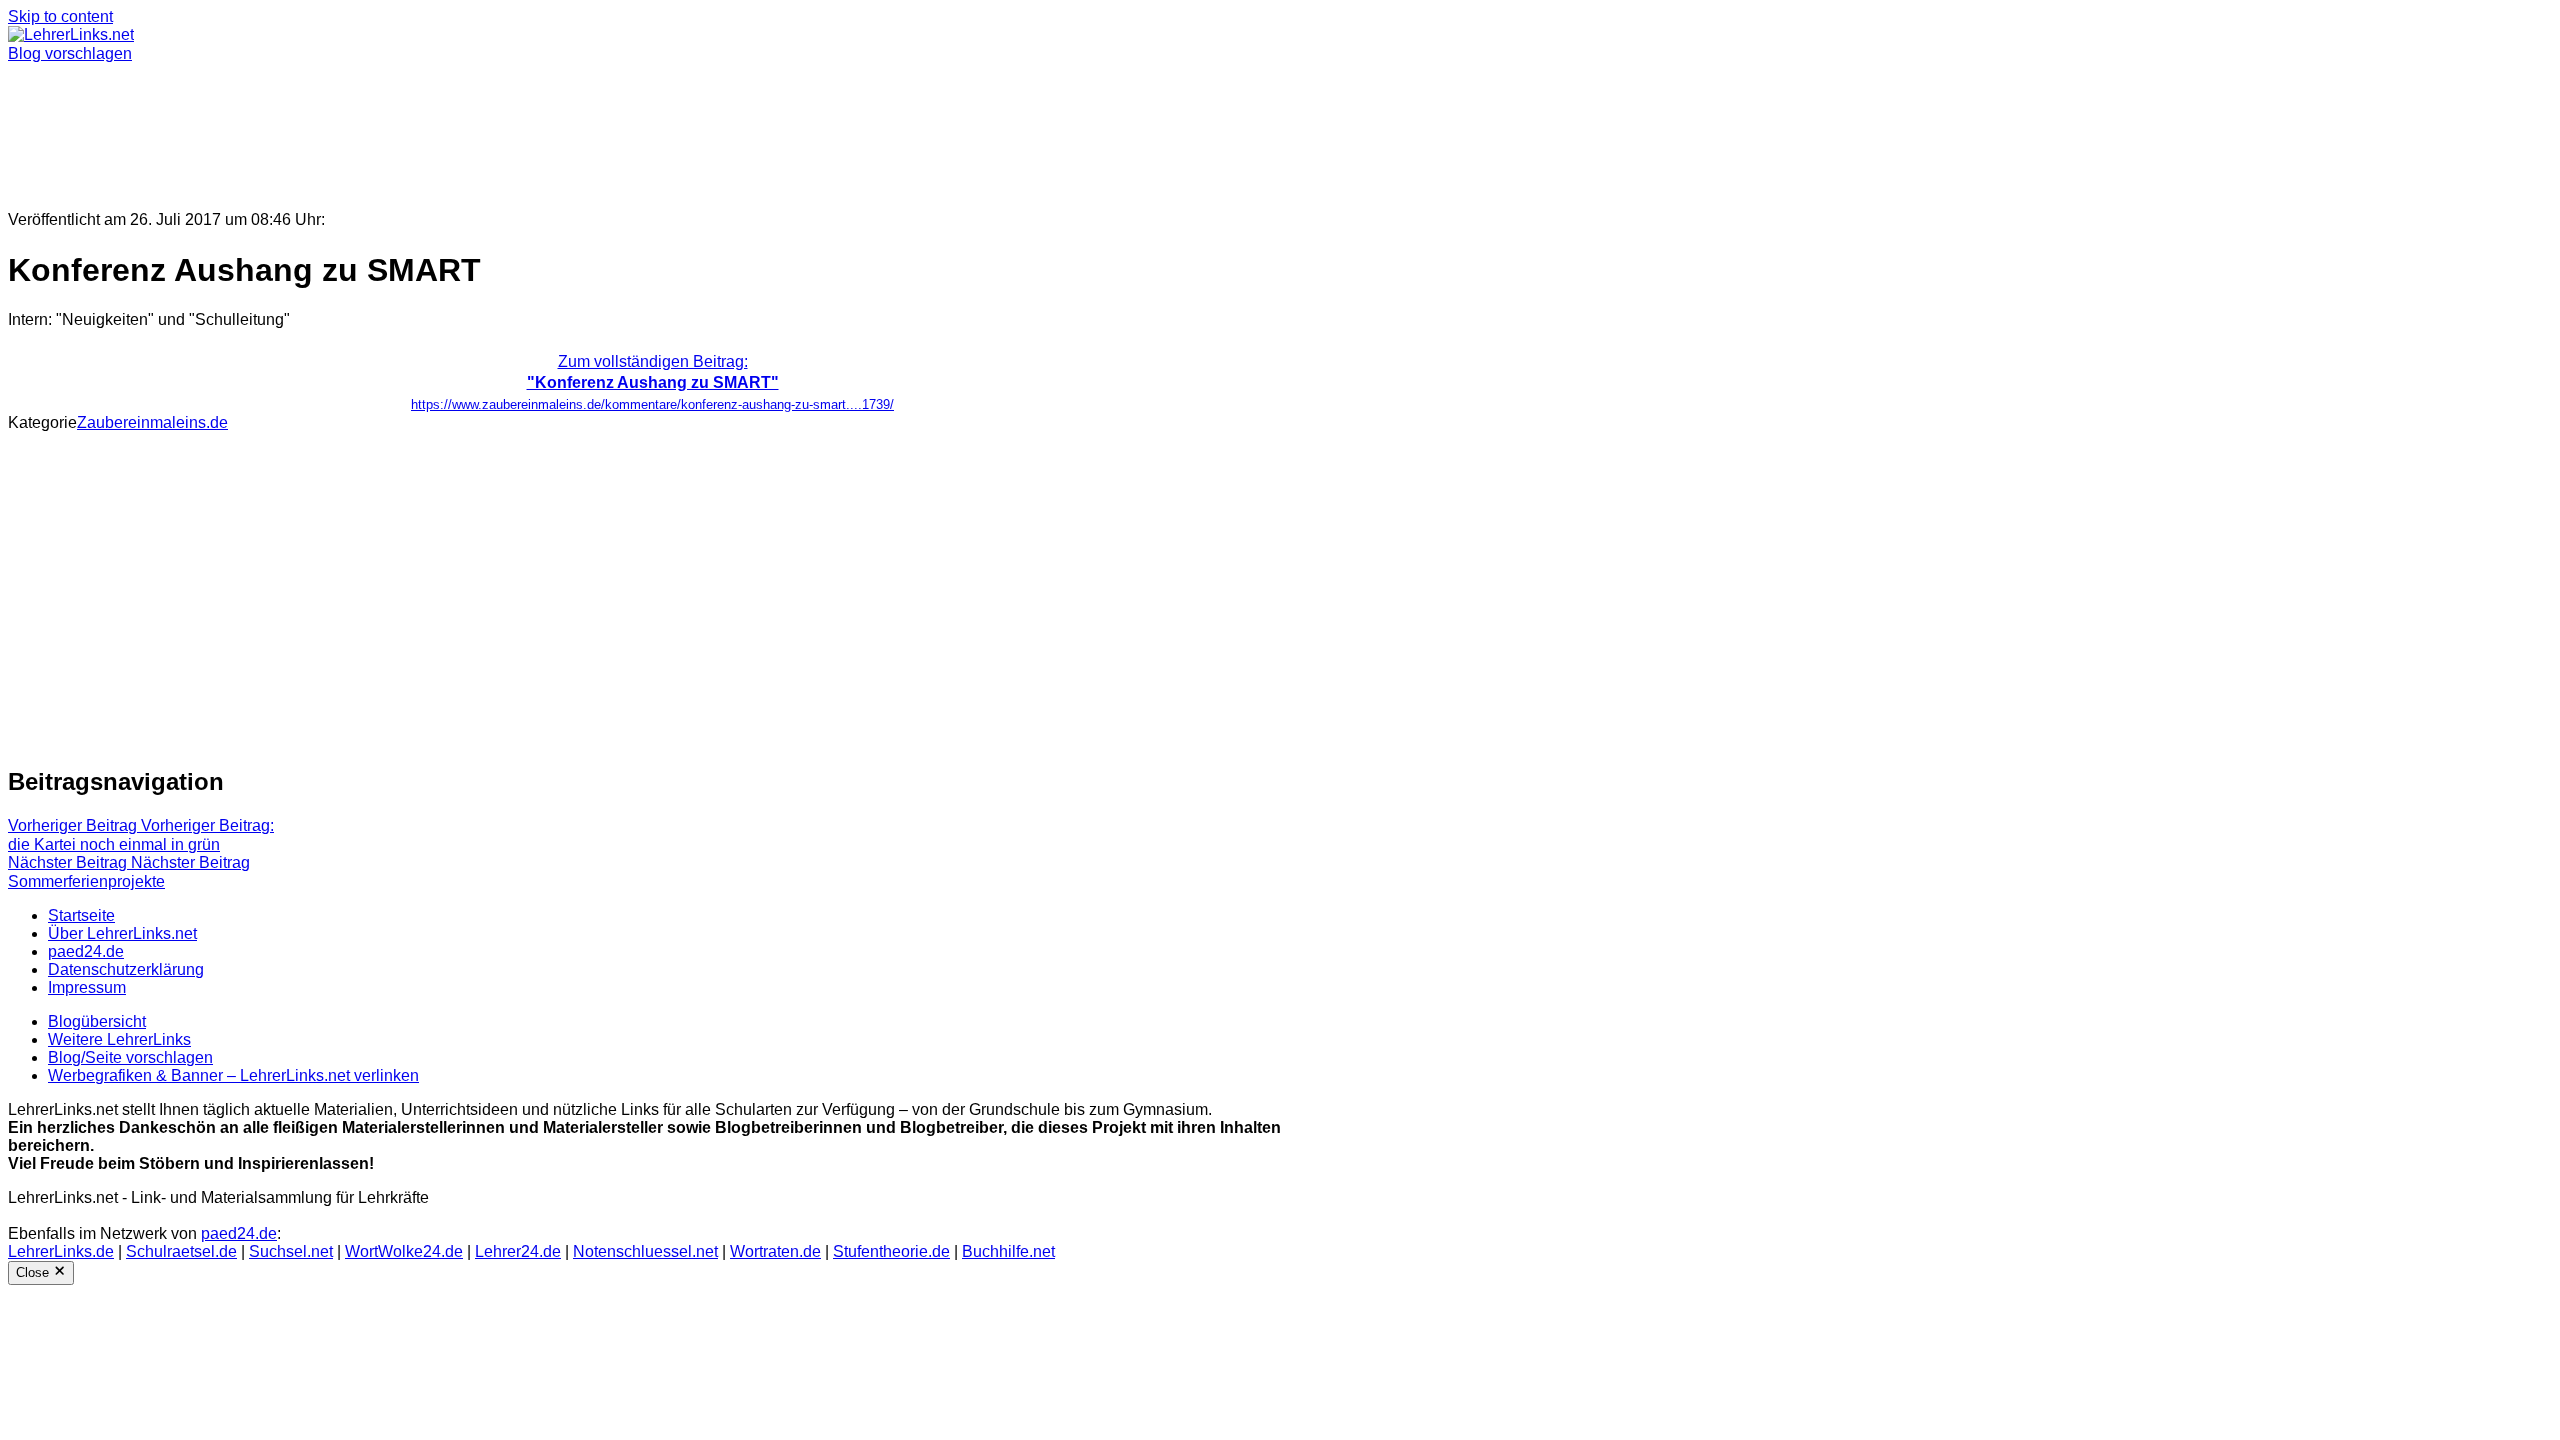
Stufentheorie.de (891, 1251)
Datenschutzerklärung (126, 969)
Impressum (87, 987)
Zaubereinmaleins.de (152, 422)
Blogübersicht (97, 1021)
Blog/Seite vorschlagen (130, 1057)
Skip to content (60, 16)
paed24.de (86, 951)
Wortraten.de (775, 1251)
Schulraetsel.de (181, 1251)
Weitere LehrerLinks (119, 1039)
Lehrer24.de (518, 1251)
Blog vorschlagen (70, 53)
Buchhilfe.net (1008, 1251)
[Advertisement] (608, 128)
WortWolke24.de (404, 1251)
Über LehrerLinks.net (122, 933)
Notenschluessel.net (645, 1251)
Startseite (81, 915)
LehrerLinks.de (61, 1251)
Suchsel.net (291, 1251)
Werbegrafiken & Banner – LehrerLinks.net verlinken (233, 1075)
